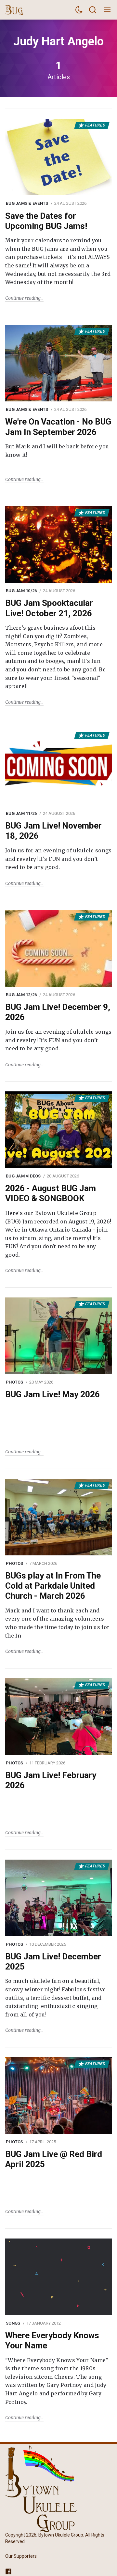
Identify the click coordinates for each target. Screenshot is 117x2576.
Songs (13, 2323)
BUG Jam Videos (23, 1176)
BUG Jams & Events (27, 203)
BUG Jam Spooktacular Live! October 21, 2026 (49, 608)
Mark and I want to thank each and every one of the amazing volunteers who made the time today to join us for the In (57, 1623)
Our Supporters (21, 2556)
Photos (15, 1382)
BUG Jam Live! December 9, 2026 (58, 1012)
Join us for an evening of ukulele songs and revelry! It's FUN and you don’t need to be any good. (58, 859)
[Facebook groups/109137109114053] (8, 2571)
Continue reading (23, 298)
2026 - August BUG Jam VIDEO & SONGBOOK (51, 1193)
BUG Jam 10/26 (21, 591)
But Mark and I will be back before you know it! (57, 451)
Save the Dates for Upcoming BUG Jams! (46, 221)
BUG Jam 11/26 (21, 813)
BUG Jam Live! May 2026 (52, 1394)
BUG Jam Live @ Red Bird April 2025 (54, 2159)
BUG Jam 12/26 (21, 995)
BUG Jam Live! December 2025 (53, 1962)
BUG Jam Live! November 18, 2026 (53, 831)
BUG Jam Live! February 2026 (51, 1780)
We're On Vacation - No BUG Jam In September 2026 (58, 427)
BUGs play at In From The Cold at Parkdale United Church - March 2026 (53, 1586)
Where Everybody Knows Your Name (52, 2340)
